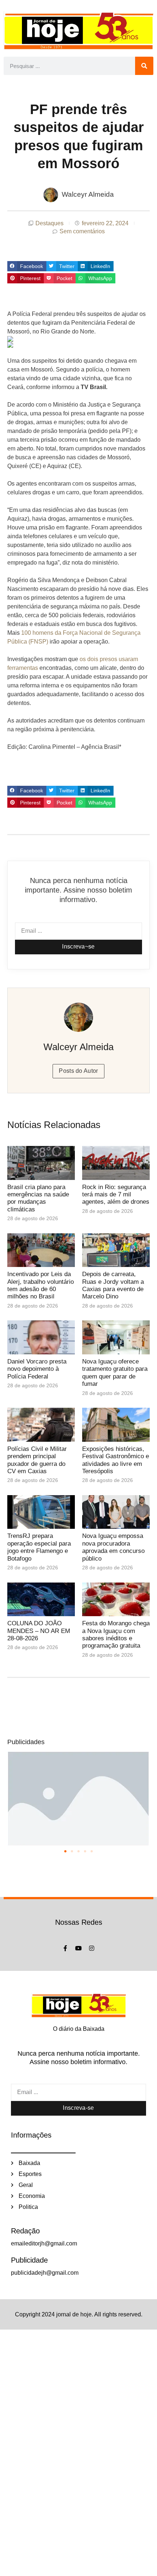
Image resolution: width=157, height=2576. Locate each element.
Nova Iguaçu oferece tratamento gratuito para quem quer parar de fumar (115, 1373)
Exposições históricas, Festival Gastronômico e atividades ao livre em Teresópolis (116, 1460)
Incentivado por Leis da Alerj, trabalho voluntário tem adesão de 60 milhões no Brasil (41, 1285)
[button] (27, 266)
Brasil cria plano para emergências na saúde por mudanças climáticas (38, 1198)
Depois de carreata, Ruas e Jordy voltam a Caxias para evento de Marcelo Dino (113, 1285)
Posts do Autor (78, 1071)
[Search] (144, 66)
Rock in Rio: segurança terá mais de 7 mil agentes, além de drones (116, 1195)
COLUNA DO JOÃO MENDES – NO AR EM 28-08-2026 (39, 1631)
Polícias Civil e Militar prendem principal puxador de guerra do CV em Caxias (37, 1460)
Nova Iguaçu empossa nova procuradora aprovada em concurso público (113, 1547)
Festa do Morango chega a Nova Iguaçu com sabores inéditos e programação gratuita (116, 1634)
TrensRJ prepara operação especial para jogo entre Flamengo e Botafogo (39, 1547)
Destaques (49, 223)
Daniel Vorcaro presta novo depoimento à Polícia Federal (37, 1369)
